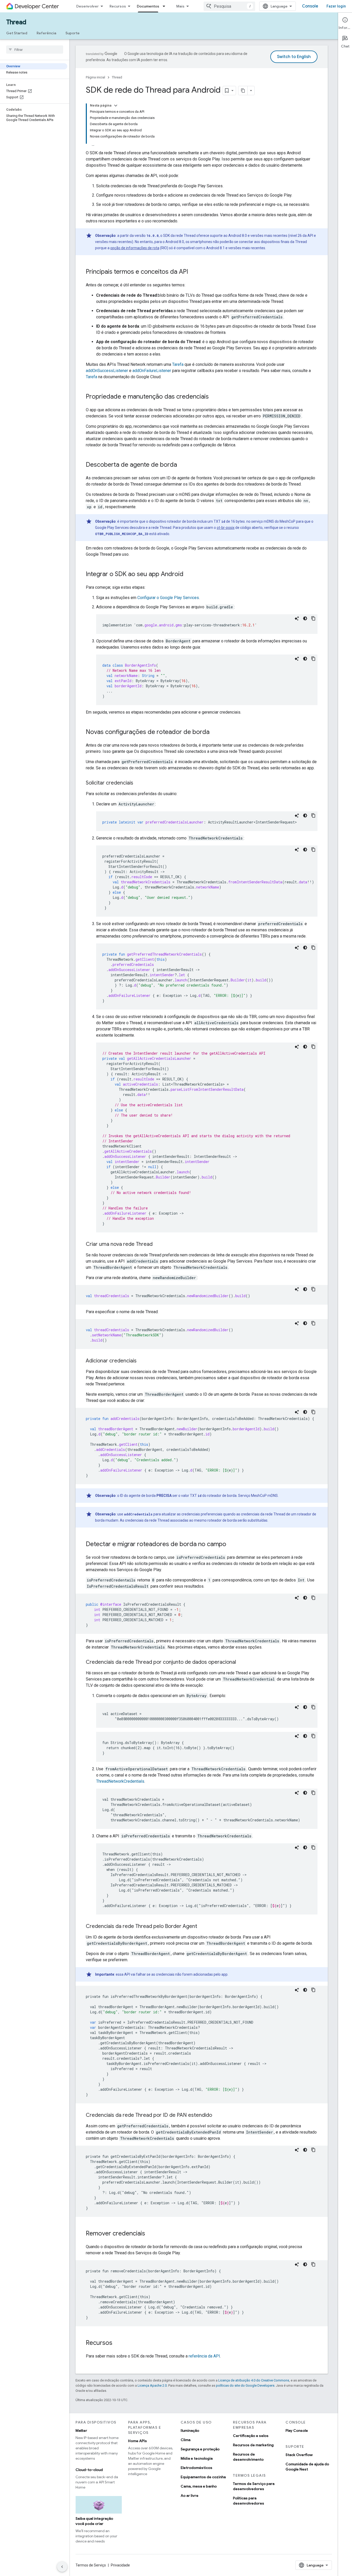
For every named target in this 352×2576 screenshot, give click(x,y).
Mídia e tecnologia (197, 2458)
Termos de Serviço (91, 2565)
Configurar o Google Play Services (168, 598)
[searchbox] (35, 50)
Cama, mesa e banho (199, 2486)
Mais (180, 6)
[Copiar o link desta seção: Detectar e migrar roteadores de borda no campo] (231, 1545)
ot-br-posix (226, 528)
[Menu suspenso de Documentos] (165, 6)
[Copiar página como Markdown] (243, 91)
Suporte (73, 33)
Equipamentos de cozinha (203, 2477)
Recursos (118, 6)
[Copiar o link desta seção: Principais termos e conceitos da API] (193, 272)
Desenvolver (87, 6)
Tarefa (178, 364)
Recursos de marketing (253, 2445)
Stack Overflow (299, 2455)
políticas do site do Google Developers (245, 2385)
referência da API (204, 2356)
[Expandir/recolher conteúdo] (116, 106)
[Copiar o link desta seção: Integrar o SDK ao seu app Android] (189, 575)
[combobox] (229, 6)
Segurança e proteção (200, 2449)
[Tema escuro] (305, 618)
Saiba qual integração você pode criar (94, 2521)
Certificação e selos (251, 2436)
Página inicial (95, 77)
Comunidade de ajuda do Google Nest (307, 2467)
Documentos (148, 6)
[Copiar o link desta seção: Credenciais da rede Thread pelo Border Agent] (202, 1927)
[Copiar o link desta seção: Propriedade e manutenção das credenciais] (214, 397)
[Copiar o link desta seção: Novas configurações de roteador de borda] (215, 732)
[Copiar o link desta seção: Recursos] (118, 2343)
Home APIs (137, 2441)
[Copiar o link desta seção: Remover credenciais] (150, 2234)
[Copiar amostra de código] (313, 618)
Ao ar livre (190, 2496)
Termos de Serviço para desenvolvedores (254, 2486)
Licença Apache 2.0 (152, 2385)
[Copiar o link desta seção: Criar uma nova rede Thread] (158, 1245)
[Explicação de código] (297, 618)
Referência (46, 33)
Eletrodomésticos (196, 2468)
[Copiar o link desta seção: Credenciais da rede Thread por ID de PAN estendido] (217, 2115)
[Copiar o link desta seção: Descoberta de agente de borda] (182, 465)
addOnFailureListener (152, 371)
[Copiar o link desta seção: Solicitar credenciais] (138, 783)
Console (310, 6)
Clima (186, 2440)
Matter (81, 2430)
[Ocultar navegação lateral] (62, 2567)
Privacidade (120, 2565)
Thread (16, 22)
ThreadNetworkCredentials (120, 1781)
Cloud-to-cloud (89, 2470)
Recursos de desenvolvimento (248, 2457)
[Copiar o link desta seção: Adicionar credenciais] (142, 1361)
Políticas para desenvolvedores (249, 2501)
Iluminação (190, 2430)
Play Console (297, 2430)
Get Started (17, 33)
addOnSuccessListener (107, 371)
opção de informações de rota (135, 248)
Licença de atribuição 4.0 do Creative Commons (254, 2380)
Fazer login (336, 6)
